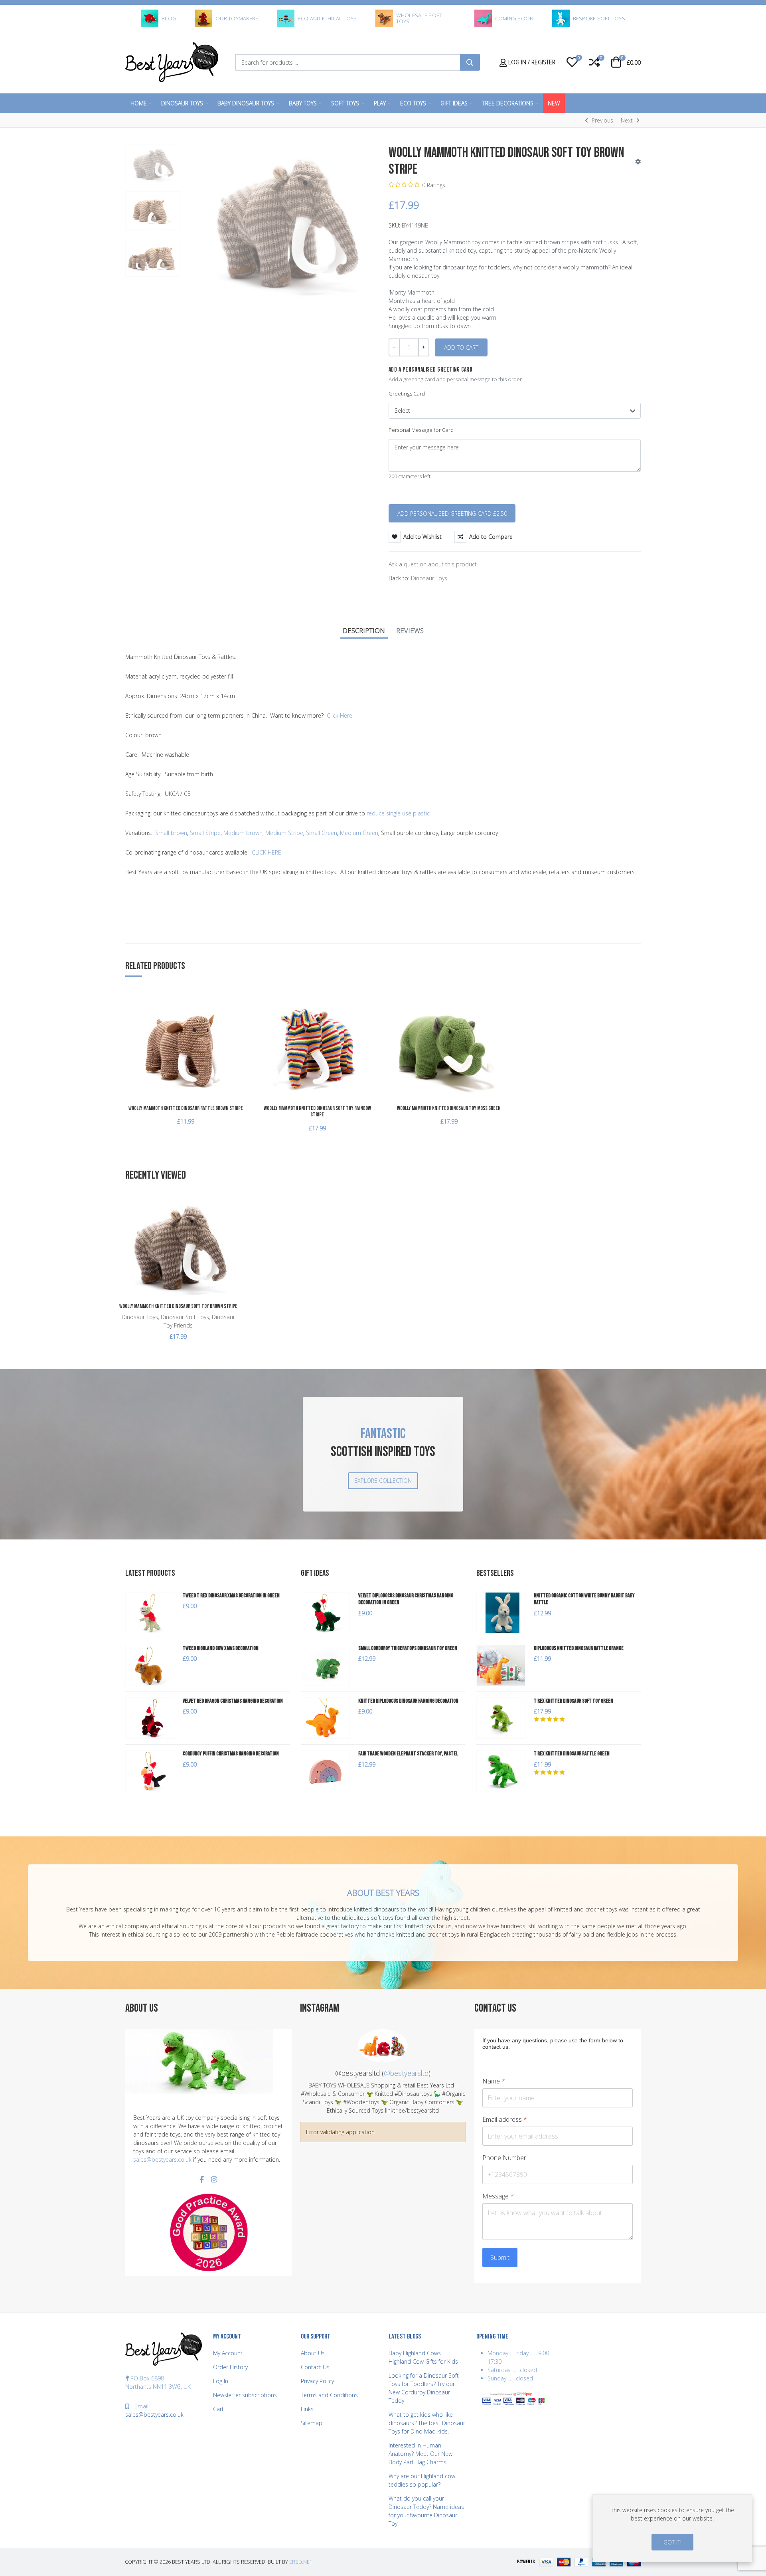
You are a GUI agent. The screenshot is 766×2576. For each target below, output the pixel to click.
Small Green (322, 833)
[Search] (470, 62)
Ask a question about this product (433, 564)
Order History (230, 2367)
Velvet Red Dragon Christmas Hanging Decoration (233, 1701)
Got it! (672, 2542)
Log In (221, 2381)
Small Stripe (205, 833)
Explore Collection (383, 1481)
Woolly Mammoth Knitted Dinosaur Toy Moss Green (449, 1108)
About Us (313, 2353)
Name (494, 2081)
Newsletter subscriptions (245, 2395)
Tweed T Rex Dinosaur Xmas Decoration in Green (231, 1596)
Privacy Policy (317, 2381)
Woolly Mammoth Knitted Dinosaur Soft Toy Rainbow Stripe (317, 1112)
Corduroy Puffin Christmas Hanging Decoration (231, 1754)
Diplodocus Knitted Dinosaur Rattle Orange (579, 1648)
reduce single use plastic (398, 813)
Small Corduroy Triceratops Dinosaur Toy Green (408, 1648)
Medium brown (243, 833)
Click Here (340, 715)
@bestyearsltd (406, 2073)
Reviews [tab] (410, 630)
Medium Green (359, 833)
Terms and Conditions (329, 2395)
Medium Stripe (284, 833)
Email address (505, 2120)
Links (307, 2409)
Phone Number (504, 2158)
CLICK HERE (267, 852)
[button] (572, 62)
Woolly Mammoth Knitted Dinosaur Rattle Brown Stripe (186, 1108)
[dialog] (672, 2528)
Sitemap (312, 2423)
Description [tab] (364, 630)
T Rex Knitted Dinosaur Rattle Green (572, 1754)
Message (498, 2196)
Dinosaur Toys (429, 578)
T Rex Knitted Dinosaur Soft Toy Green (574, 1701)
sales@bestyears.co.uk (162, 2160)
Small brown (171, 833)
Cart (218, 2409)
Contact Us (315, 2367)
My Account (228, 2353)
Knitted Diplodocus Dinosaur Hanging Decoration (408, 1701)
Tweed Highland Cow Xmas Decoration (221, 1648)
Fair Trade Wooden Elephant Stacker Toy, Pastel (408, 1754)
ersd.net (301, 2562)
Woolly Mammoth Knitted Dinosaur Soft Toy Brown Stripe (178, 1306)
